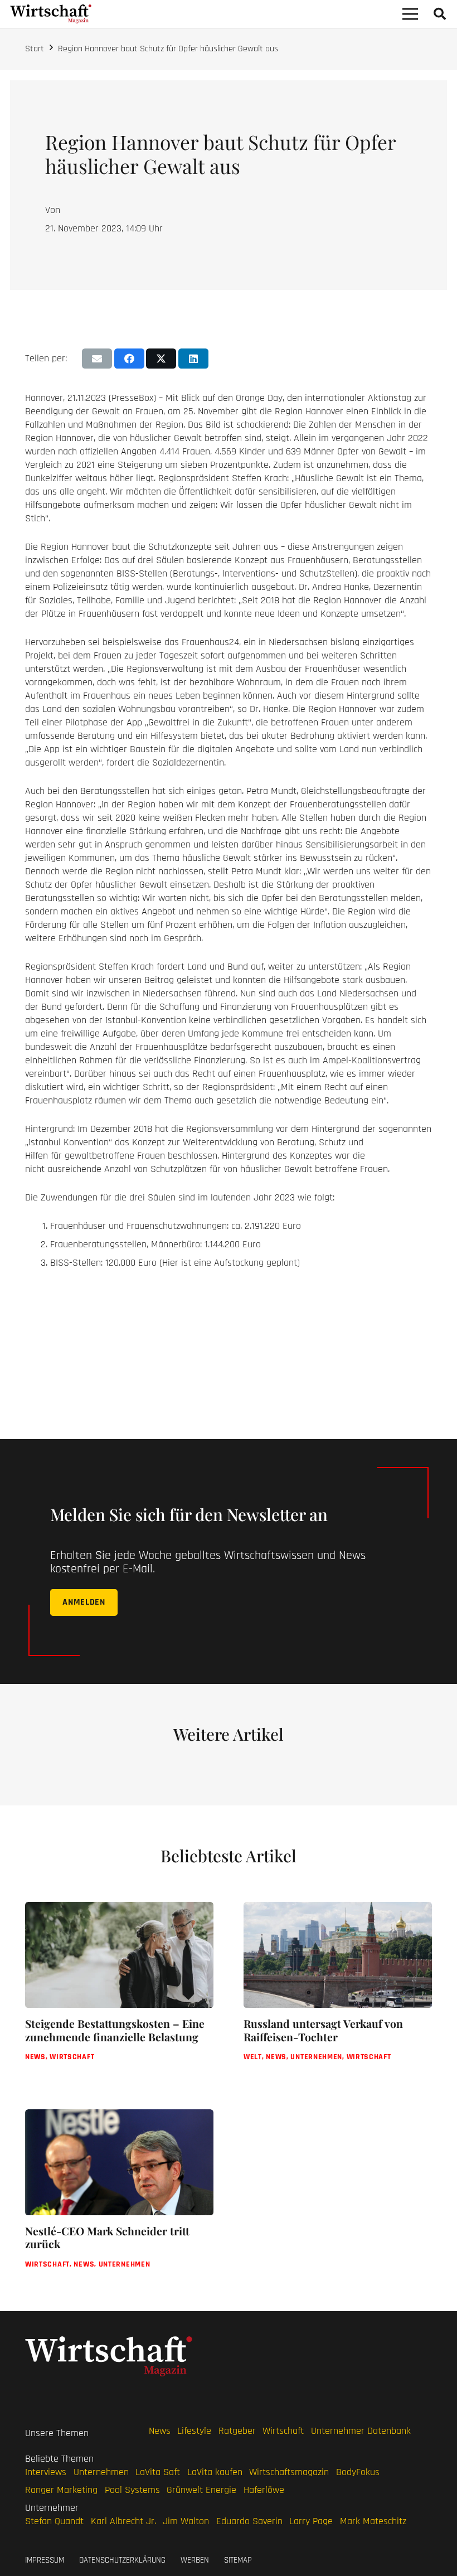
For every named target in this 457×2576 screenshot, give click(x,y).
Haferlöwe (264, 2490)
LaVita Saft (158, 2472)
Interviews (46, 2472)
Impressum (45, 2560)
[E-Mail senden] (97, 359)
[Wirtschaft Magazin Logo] (51, 14)
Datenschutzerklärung (122, 2560)
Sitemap (238, 2560)
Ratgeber (237, 2431)
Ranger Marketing (61, 2490)
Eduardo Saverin (249, 2521)
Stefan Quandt (54, 2521)
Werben (195, 2560)
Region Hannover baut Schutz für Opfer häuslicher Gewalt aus (168, 49)
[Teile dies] (129, 359)
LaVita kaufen (215, 2472)
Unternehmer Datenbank (361, 2431)
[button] (440, 14)
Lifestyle (194, 2431)
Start (35, 49)
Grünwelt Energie (201, 2490)
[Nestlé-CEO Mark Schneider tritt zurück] (119, 2198)
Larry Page (311, 2521)
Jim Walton (186, 2521)
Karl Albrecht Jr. (123, 2521)
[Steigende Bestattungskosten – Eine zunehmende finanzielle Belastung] (119, 1990)
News (160, 2431)
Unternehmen (101, 2472)
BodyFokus (358, 2472)
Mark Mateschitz (373, 2521)
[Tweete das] (161, 359)
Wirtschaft (283, 2431)
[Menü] (410, 14)
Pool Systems (132, 2490)
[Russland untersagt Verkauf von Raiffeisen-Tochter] (338, 1990)
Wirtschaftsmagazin (289, 2472)
